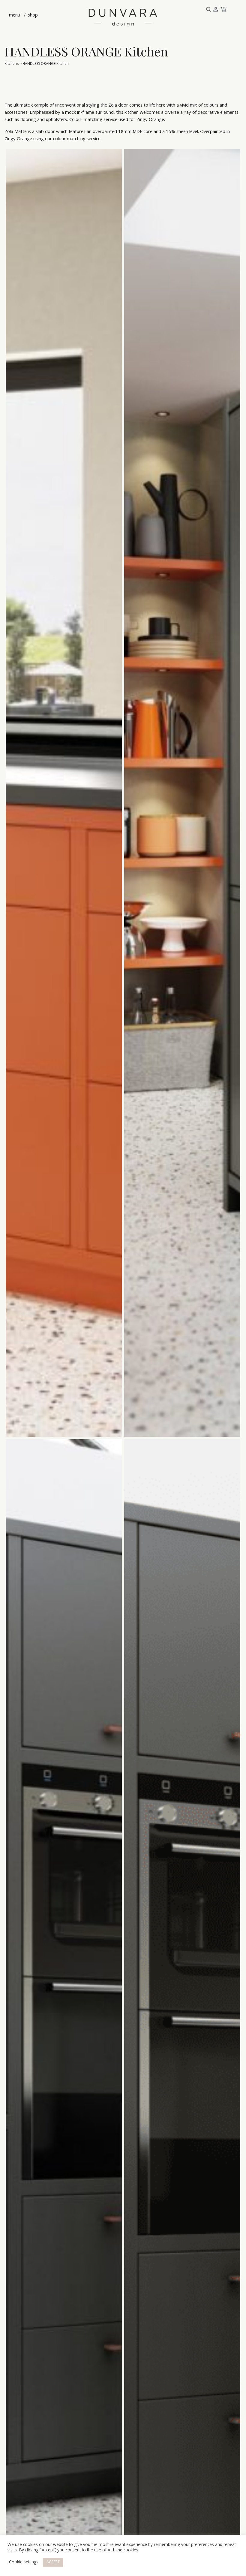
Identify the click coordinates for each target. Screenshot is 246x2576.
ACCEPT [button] (53, 2562)
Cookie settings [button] (24, 2562)
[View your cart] (223, 10)
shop (32, 16)
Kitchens (12, 64)
